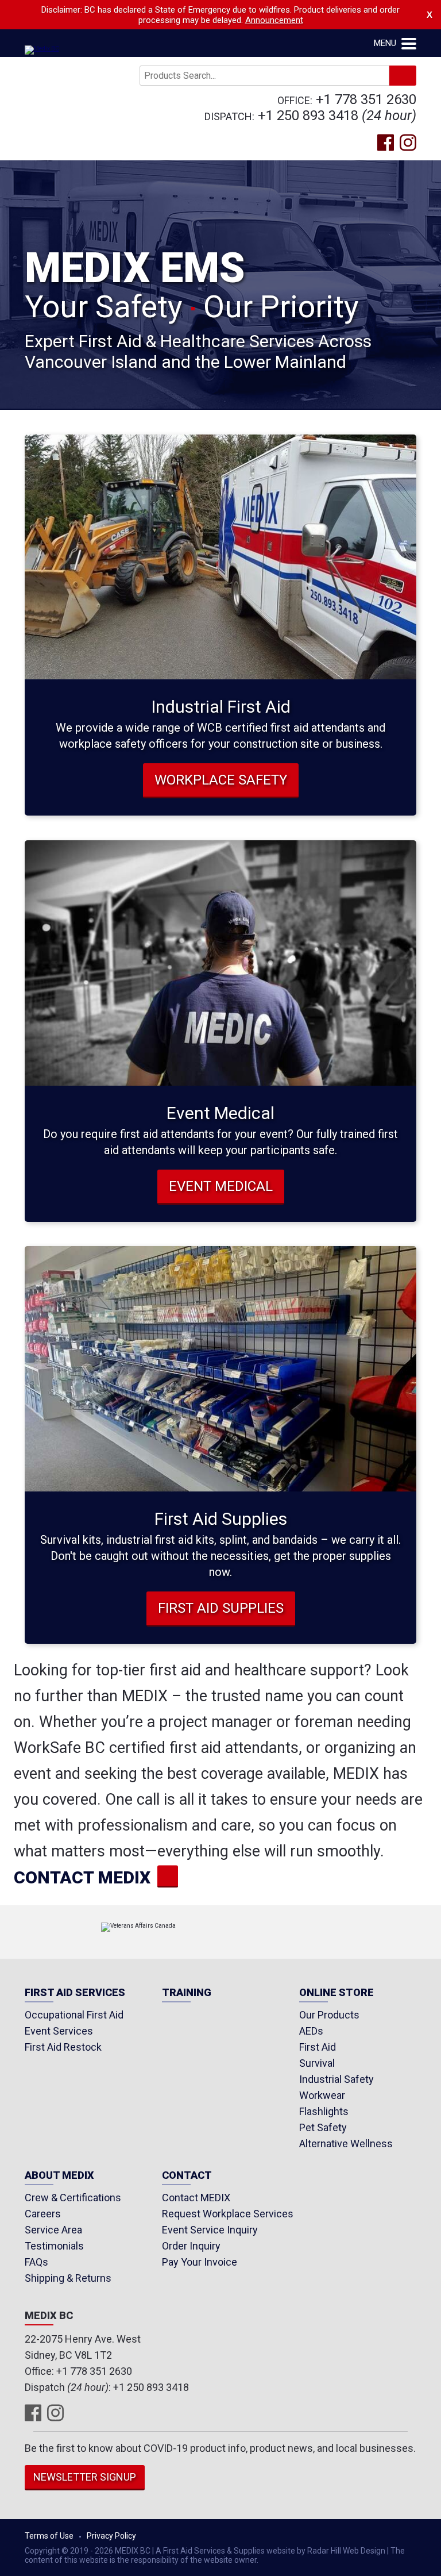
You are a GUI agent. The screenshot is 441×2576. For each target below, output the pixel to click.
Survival (317, 2063)
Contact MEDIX (82, 1877)
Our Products (329, 2015)
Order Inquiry (191, 2246)
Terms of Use (49, 2536)
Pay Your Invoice (200, 2262)
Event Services (59, 2031)
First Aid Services (75, 1993)
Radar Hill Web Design (346, 2551)
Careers (43, 2214)
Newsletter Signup (85, 2477)
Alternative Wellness (346, 2144)
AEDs (311, 2031)
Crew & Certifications (73, 2198)
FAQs (36, 2262)
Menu (386, 43)
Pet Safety (323, 2127)
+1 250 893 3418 (308, 116)
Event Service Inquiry (210, 2230)
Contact (187, 2176)
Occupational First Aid (74, 2015)
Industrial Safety (336, 2079)
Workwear (322, 2095)
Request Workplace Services (228, 2214)
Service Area (53, 2230)
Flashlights (324, 2111)
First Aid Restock (63, 2047)
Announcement (274, 20)
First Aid (318, 2047)
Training (187, 1993)
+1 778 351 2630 (366, 99)
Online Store (336, 1993)
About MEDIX (59, 2176)
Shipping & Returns (68, 2278)
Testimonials (54, 2246)
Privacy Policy (111, 2536)
